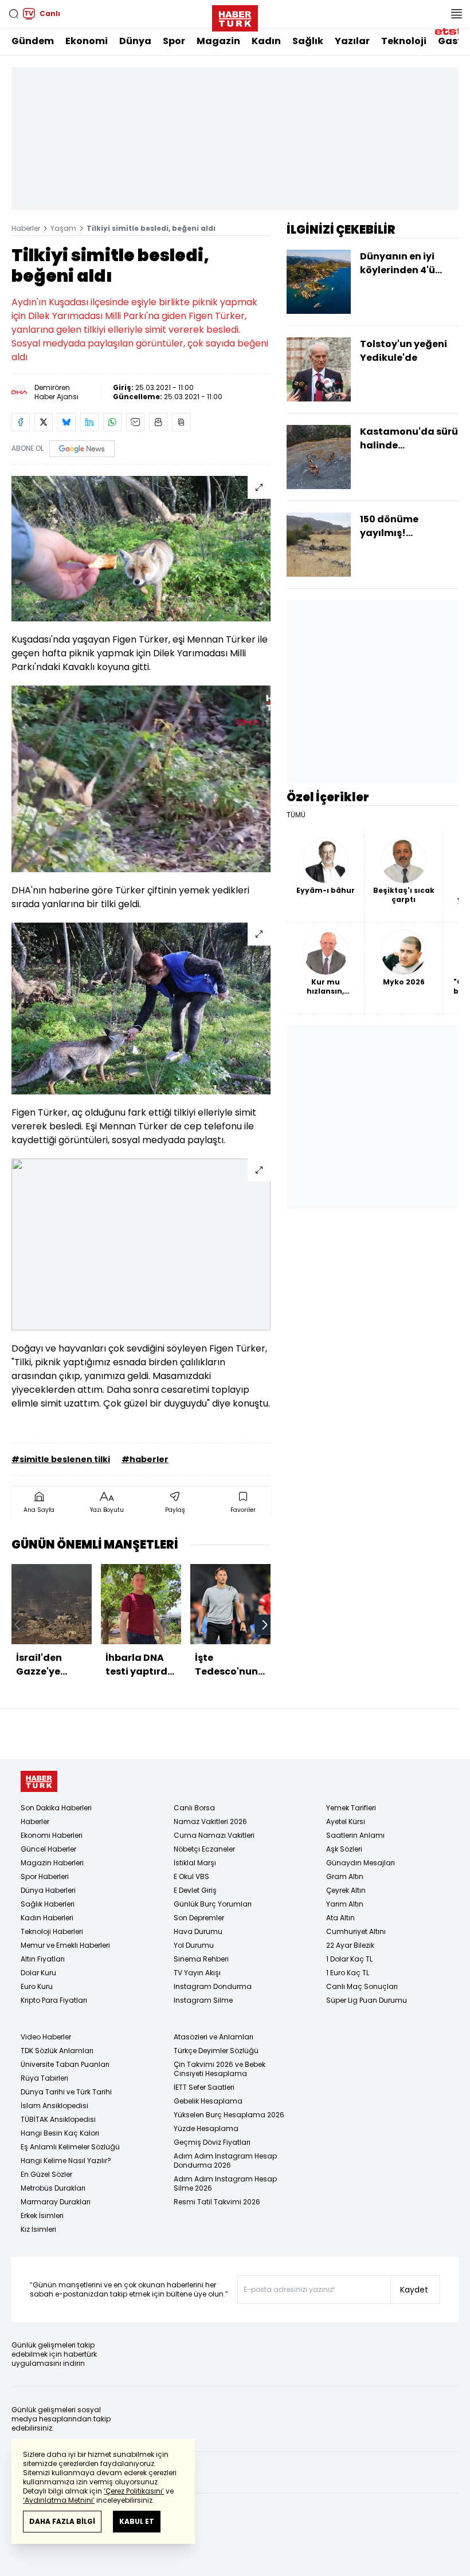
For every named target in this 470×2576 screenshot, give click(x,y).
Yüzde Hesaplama (206, 2128)
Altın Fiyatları (43, 1959)
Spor (174, 41)
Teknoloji (404, 41)
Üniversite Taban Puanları (65, 2064)
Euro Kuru (37, 1986)
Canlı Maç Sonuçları (362, 1986)
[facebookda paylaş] (21, 422)
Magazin (218, 41)
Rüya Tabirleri (44, 2078)
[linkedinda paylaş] (89, 422)
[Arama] (14, 14)
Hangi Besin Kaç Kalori (60, 2133)
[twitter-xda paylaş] (44, 422)
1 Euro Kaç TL (348, 1973)
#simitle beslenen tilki (61, 1459)
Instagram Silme (203, 2000)
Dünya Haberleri (48, 1890)
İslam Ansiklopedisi (54, 2106)
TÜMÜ (296, 815)
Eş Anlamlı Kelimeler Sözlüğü (70, 2147)
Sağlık (308, 41)
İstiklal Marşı (195, 1863)
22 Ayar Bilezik (350, 1945)
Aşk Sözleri (344, 1849)
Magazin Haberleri (52, 1863)
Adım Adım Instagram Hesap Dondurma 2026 (225, 2161)
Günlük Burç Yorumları (213, 1904)
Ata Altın (340, 1918)
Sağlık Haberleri (48, 1904)
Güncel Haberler (48, 1849)
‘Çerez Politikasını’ (134, 2491)
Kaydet (414, 2290)
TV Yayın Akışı (197, 1973)
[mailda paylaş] (135, 422)
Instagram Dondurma (213, 1986)
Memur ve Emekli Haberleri (65, 1945)
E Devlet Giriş (195, 1890)
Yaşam (63, 228)
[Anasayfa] (39, 1781)
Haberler (26, 228)
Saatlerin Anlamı (355, 1835)
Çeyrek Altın (346, 1890)
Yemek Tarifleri (351, 1808)
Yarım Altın (345, 1904)
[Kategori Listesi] (456, 14)
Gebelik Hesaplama (208, 2101)
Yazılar (352, 41)
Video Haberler (46, 2037)
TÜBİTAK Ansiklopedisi (58, 2119)
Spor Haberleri (45, 1876)
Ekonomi (87, 41)
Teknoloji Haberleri (52, 1931)
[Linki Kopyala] (181, 422)
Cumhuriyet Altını (356, 1931)
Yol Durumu (194, 1945)
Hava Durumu (198, 1931)
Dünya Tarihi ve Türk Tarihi (66, 2092)
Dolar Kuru (38, 1973)
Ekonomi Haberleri (52, 1835)
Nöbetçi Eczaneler (204, 1849)
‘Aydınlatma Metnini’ (59, 2500)
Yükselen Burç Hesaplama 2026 (229, 2115)
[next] (265, 1625)
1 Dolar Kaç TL (349, 1959)
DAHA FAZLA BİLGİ (62, 2521)
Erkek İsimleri (42, 2215)
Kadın (266, 41)
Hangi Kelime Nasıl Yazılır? (66, 2161)
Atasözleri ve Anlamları (214, 2037)
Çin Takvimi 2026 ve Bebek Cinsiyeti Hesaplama (220, 2069)
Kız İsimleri (38, 2229)
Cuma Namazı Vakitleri (214, 1835)
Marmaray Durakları (56, 2202)
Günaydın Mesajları (361, 1863)
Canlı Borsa (194, 1808)
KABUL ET (137, 2521)
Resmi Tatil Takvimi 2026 (217, 2202)
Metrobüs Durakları (53, 2188)
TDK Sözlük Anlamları (57, 2051)
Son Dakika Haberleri (56, 1808)
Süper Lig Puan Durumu (367, 2000)
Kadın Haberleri (47, 1918)
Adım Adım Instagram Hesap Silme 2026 (225, 2183)
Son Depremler (199, 1918)
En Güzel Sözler (46, 2174)
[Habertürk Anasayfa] (235, 16)
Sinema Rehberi (201, 1959)
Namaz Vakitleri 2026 (210, 1821)
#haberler (145, 1459)
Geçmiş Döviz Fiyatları (212, 2142)
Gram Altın (345, 1876)
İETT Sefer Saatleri (204, 2087)
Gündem (33, 41)
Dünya (135, 41)
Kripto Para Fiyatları (54, 2000)
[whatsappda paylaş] (112, 422)
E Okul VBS (191, 1876)
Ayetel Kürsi (346, 1821)
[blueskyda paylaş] (66, 422)
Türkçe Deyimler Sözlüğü (216, 2051)
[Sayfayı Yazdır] (158, 422)
